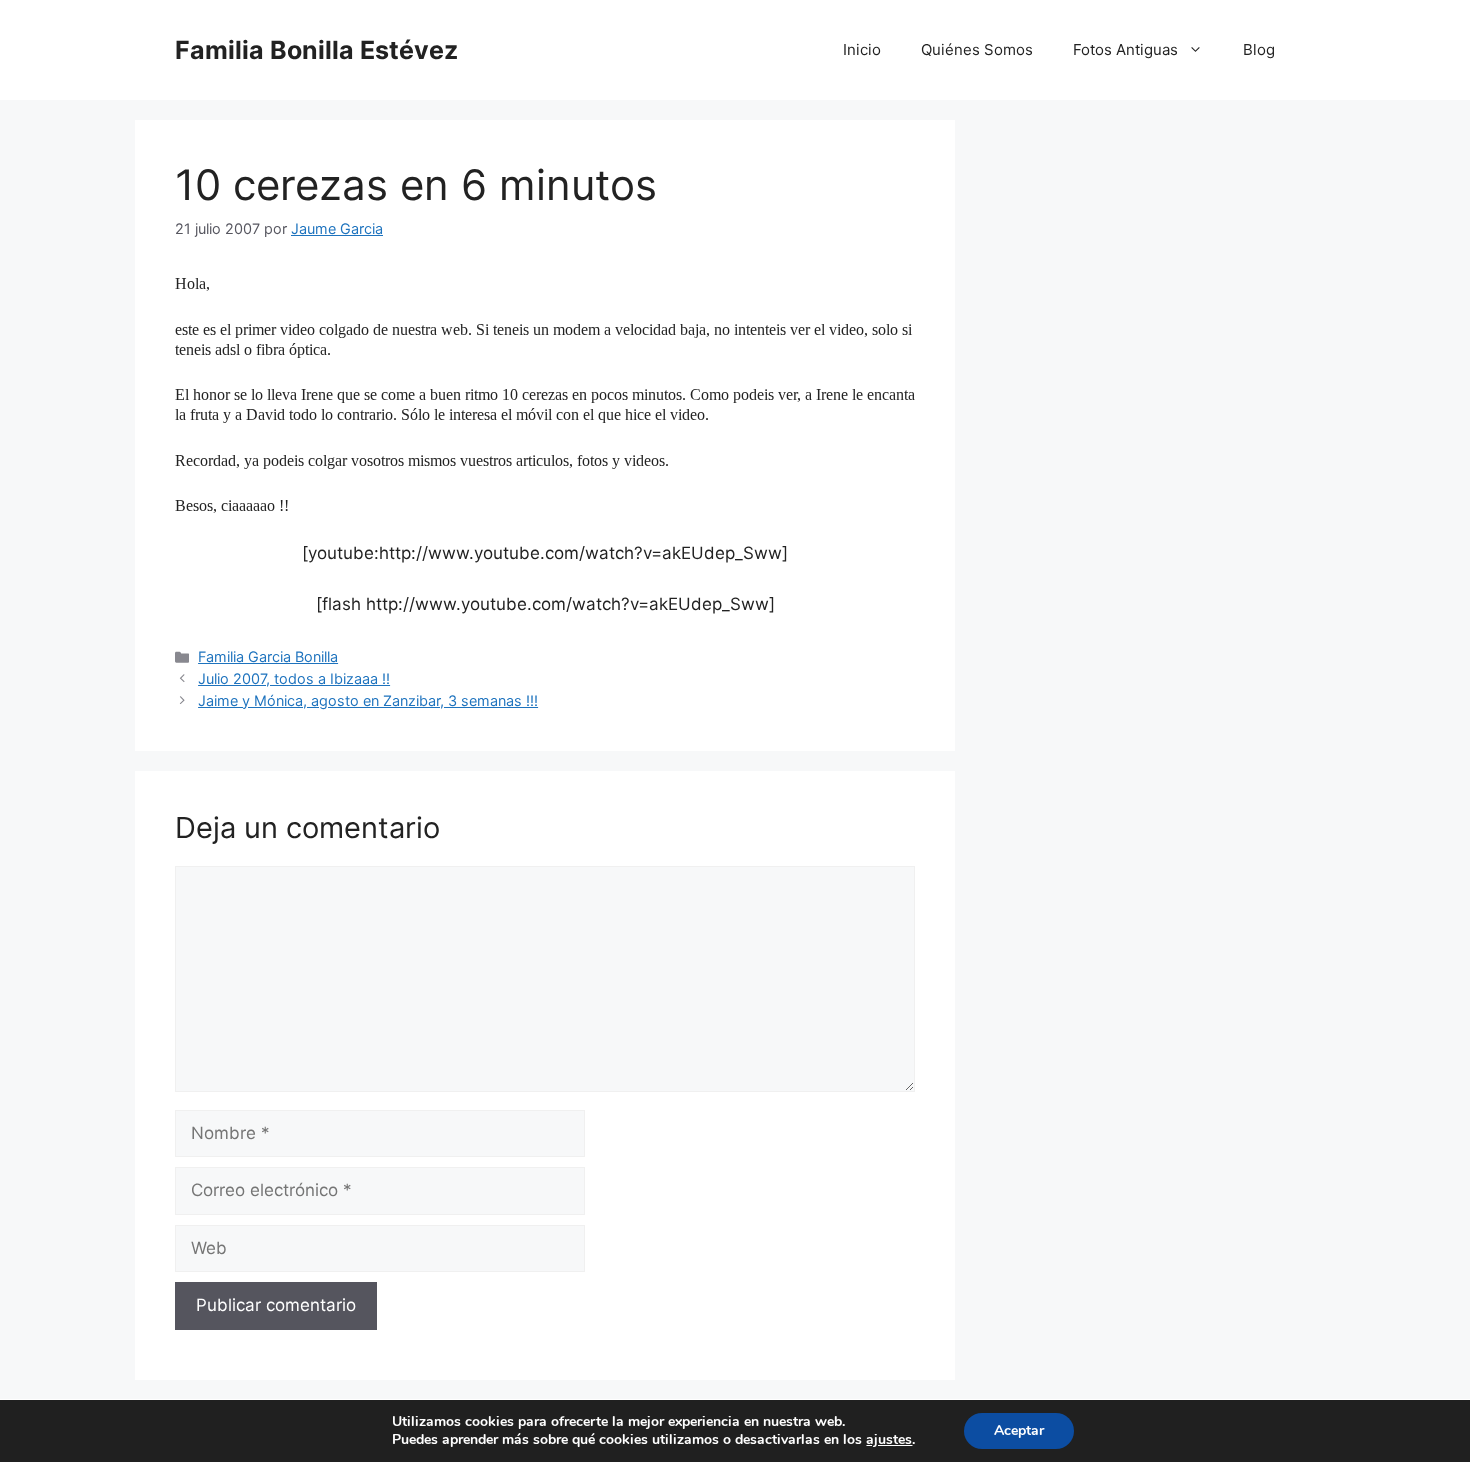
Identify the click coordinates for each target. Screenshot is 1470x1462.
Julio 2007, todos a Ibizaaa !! (294, 678)
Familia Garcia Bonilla (268, 656)
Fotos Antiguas (1125, 49)
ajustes (889, 1440)
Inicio (862, 49)
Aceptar (1019, 1430)
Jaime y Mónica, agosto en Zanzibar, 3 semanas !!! (368, 700)
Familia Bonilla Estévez (316, 50)
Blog (1259, 49)
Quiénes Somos (977, 49)
